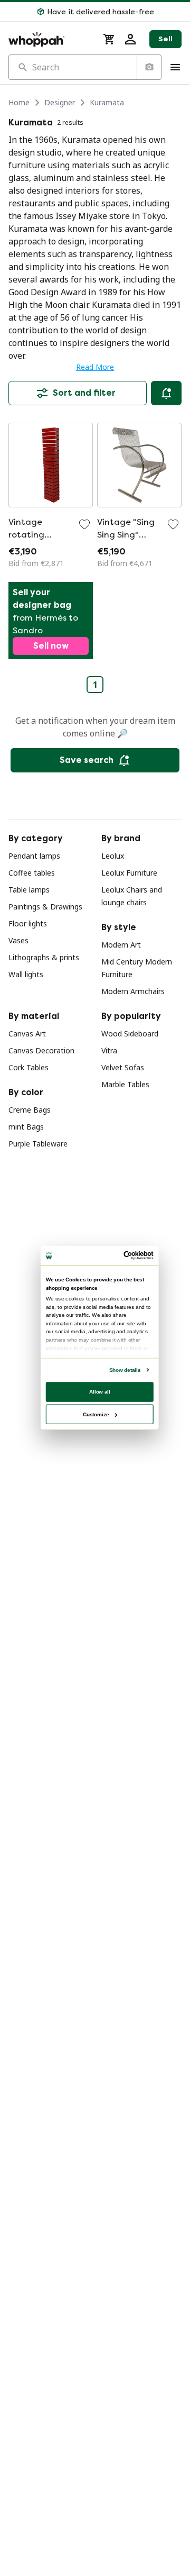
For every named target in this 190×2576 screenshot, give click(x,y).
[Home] (49, 39)
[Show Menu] (175, 67)
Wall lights (26, 974)
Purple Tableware (38, 1144)
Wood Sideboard (130, 1034)
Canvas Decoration (41, 1050)
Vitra (109, 1050)
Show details (125, 1369)
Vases (18, 940)
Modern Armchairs (133, 991)
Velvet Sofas (123, 1067)
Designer (60, 102)
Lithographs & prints (44, 957)
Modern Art (121, 945)
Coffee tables (32, 873)
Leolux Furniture (129, 873)
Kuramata (107, 102)
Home (19, 102)
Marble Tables (125, 1084)
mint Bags (26, 1127)
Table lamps (29, 890)
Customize (96, 1414)
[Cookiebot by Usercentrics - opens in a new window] (125, 1255)
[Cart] (109, 39)
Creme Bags (30, 1110)
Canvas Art (27, 1034)
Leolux (113, 856)
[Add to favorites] (84, 524)
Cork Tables (28, 1067)
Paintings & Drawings (45, 907)
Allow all (100, 1391)
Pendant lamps (34, 856)
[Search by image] (149, 67)
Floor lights (28, 923)
